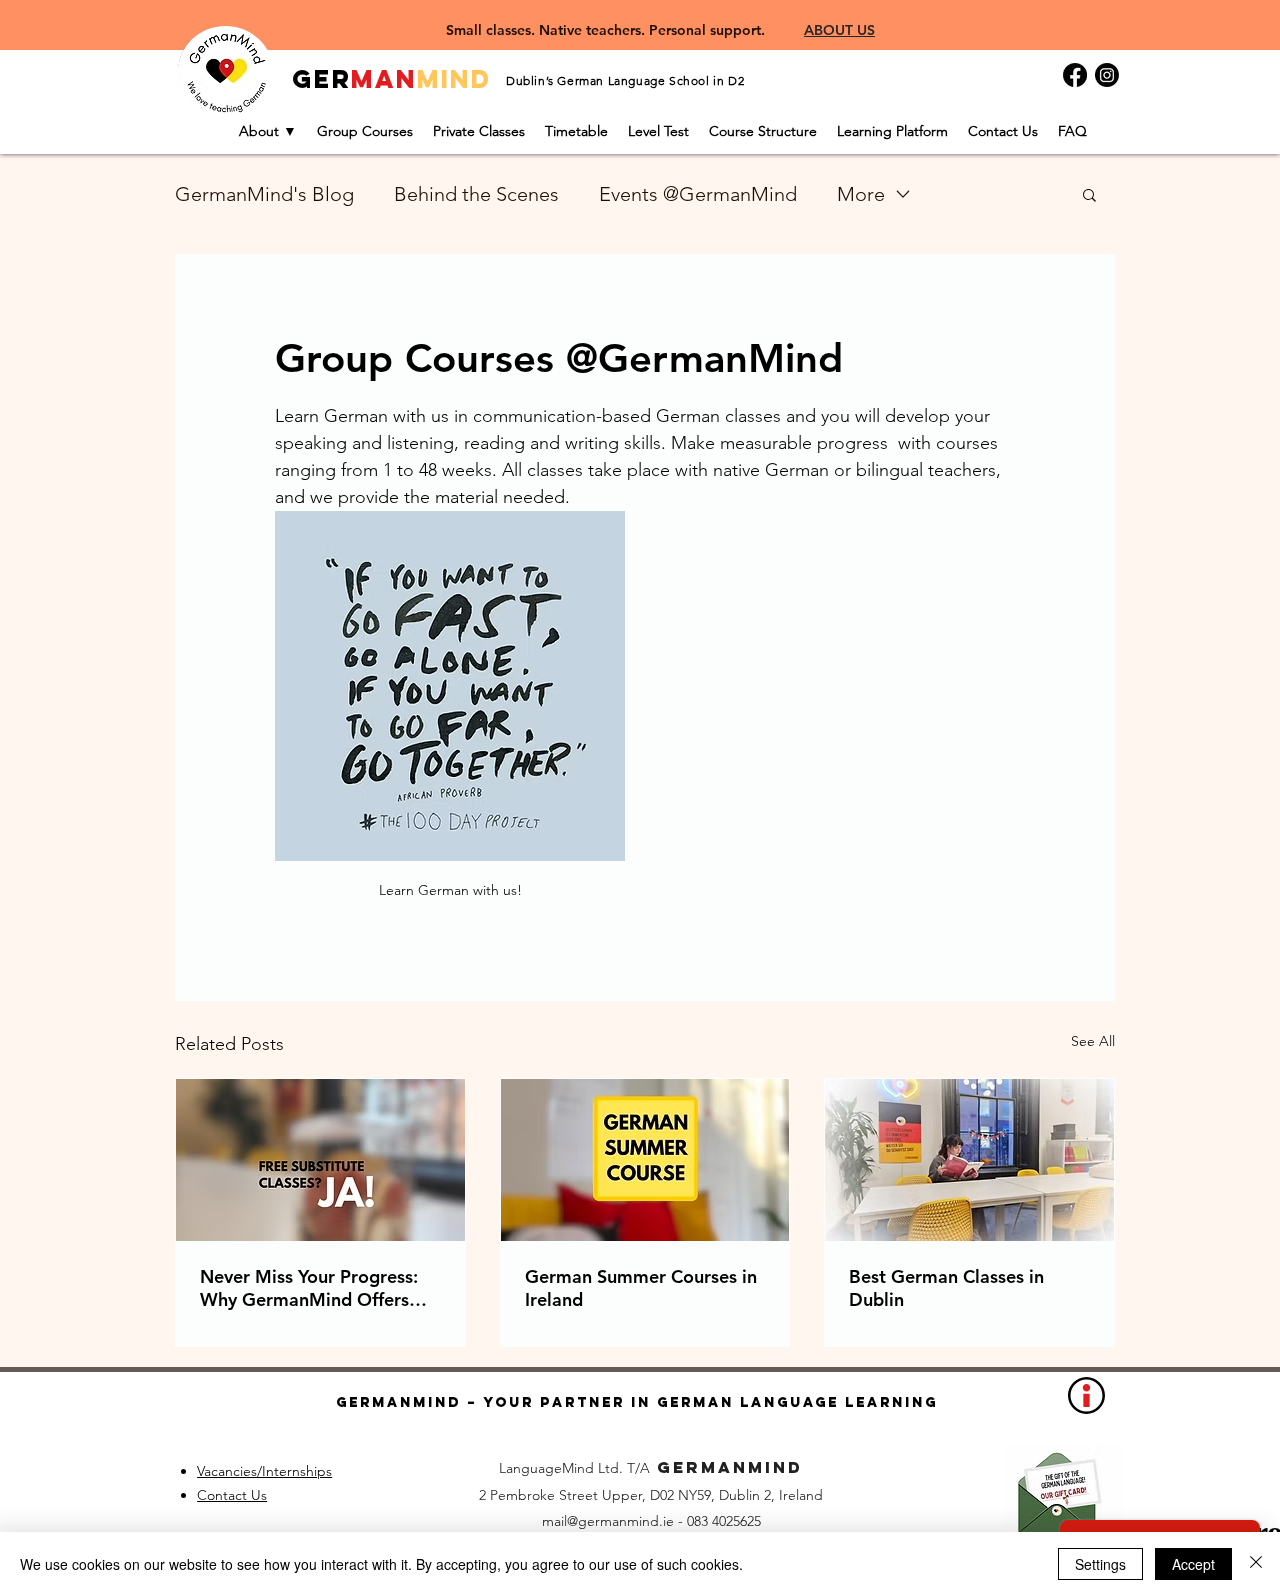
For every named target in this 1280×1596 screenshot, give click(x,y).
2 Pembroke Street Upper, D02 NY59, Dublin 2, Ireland (651, 1495)
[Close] (1256, 1564)
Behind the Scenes (476, 194)
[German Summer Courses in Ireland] (645, 1160)
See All (1093, 1041)
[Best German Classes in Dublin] (969, 1160)
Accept (1193, 1564)
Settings (1100, 1564)
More (861, 194)
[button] (1089, 194)
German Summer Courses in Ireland (641, 1288)
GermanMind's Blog (264, 194)
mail (554, 1521)
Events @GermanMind (698, 194)
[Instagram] (1107, 75)
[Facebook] (1075, 75)
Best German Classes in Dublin (946, 1288)
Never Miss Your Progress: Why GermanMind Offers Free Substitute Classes (309, 1288)
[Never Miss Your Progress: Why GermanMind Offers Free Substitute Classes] (320, 1160)
